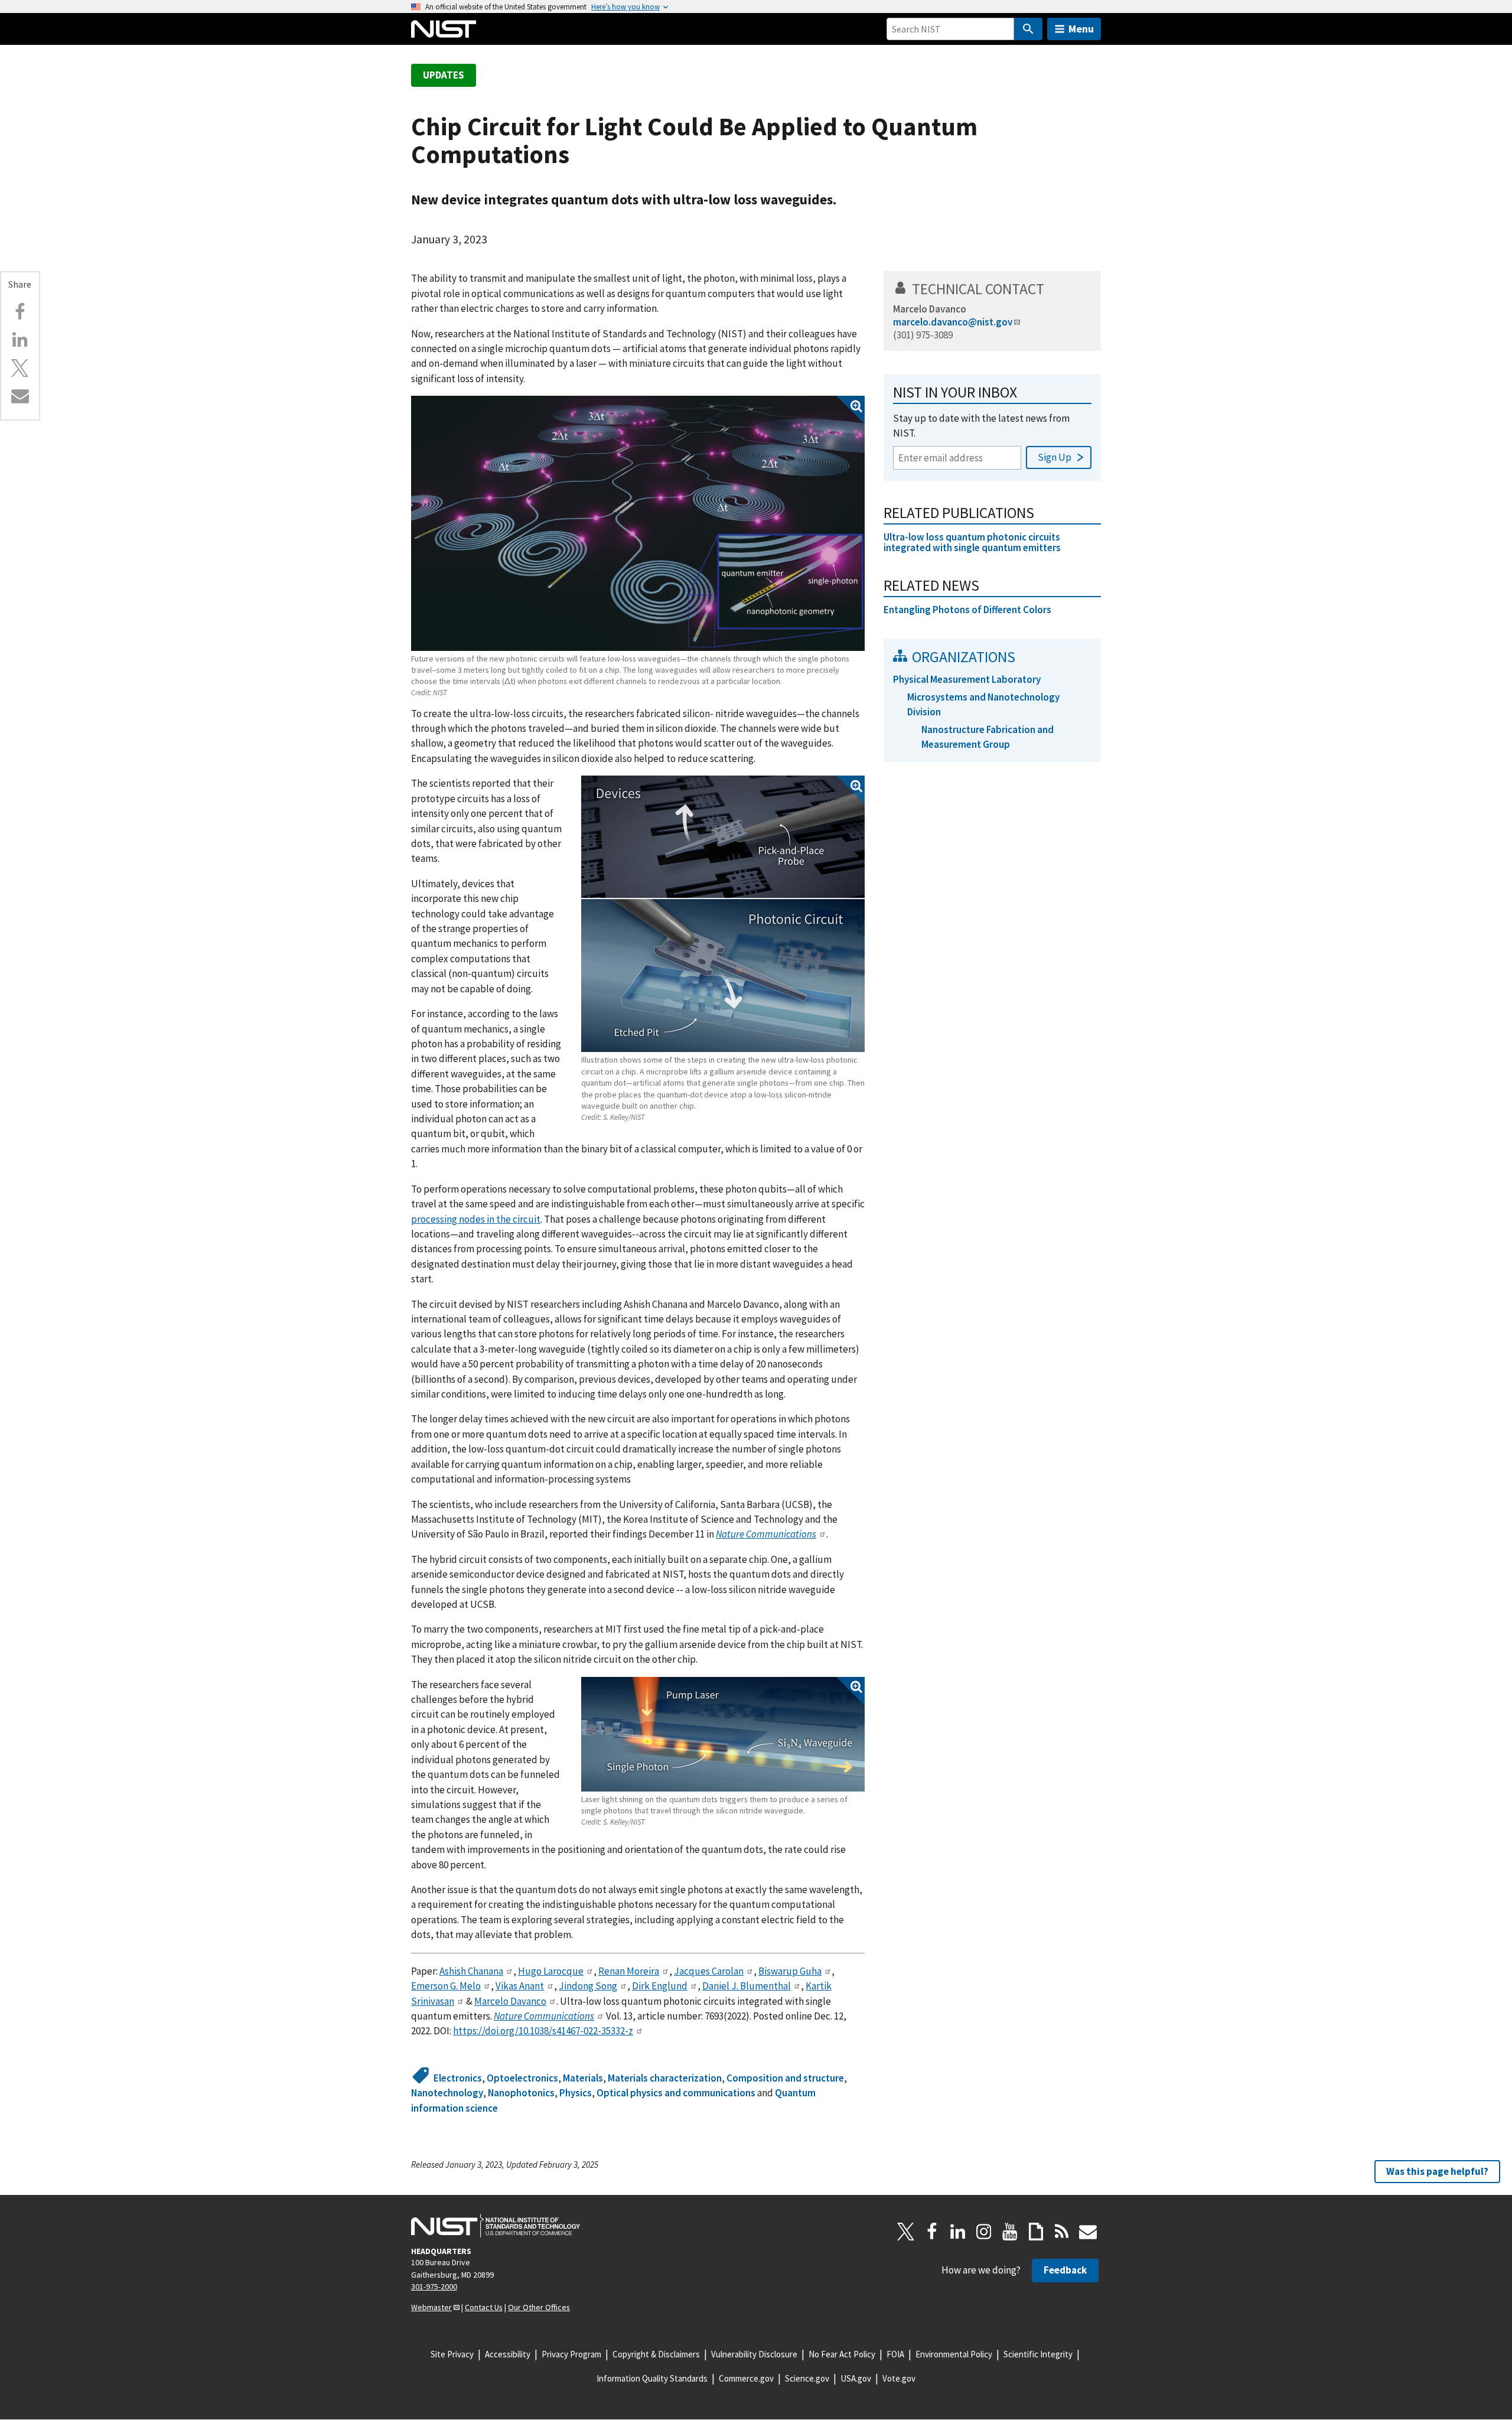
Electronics (458, 2078)
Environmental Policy (954, 2354)
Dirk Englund (660, 1986)
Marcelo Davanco (510, 2001)
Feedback (1065, 2270)
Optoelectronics (522, 2078)
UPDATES (444, 75)
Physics (576, 2093)
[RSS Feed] (1062, 2232)
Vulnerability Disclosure (754, 2354)
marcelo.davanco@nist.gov (953, 322)
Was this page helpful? (1437, 2171)
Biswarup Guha (790, 1971)
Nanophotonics (521, 2093)
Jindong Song (588, 1986)
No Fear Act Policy (842, 2354)
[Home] (444, 29)
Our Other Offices (539, 2307)
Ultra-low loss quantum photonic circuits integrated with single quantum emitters (972, 543)
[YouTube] (1010, 2232)
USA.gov (856, 2378)
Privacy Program (571, 2354)
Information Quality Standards (652, 2378)
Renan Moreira (629, 1971)
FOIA (895, 2354)
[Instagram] (984, 2232)
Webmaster (431, 2307)
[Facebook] (20, 312)
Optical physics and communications (676, 2093)
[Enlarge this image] (638, 523)
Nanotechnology (447, 2093)
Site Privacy (452, 2354)
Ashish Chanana (471, 1971)
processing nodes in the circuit (476, 1219)
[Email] (20, 396)
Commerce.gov (746, 2378)
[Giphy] (1036, 2232)
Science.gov (807, 2378)
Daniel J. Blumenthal (747, 1986)
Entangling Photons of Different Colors (967, 610)
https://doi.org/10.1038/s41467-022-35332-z (543, 2031)
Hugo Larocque (551, 1971)
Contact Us (484, 2307)
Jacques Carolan (709, 1971)
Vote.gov (899, 2378)
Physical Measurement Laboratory (967, 679)
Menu (1081, 29)
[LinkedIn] (958, 2232)
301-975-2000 (434, 2287)
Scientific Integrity (1038, 2354)
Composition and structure (785, 2078)
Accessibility (508, 2354)
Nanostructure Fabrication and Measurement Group (988, 737)
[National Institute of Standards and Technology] (496, 2226)
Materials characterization (665, 2078)
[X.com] (20, 368)
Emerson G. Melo (446, 1986)
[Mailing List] (1088, 2232)
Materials (583, 2078)
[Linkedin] (20, 340)
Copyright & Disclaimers (656, 2354)
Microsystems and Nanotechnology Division (983, 704)
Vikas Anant (520, 1986)
